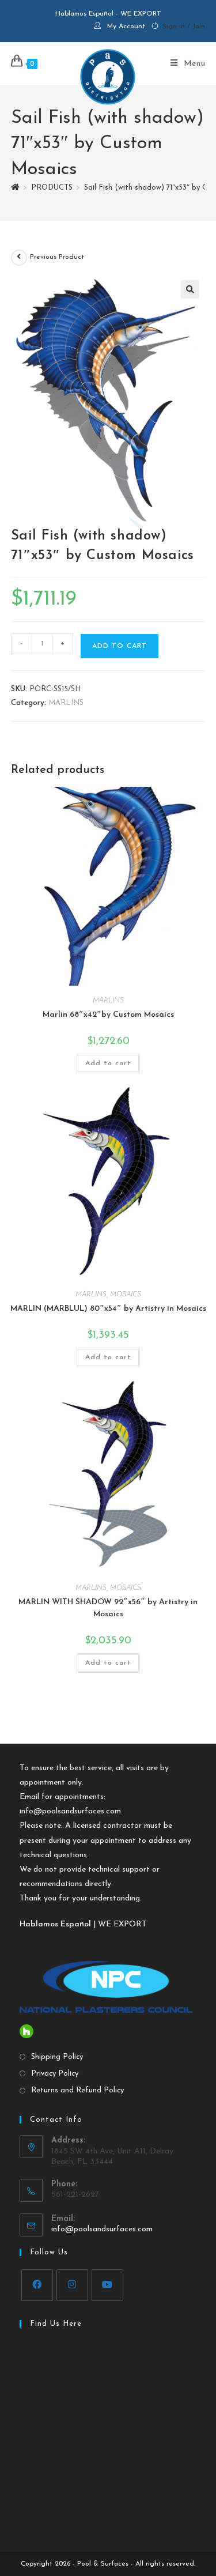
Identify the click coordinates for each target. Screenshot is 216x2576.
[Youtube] (107, 2285)
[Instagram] (72, 2285)
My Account (126, 27)
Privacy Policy (55, 2074)
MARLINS (66, 703)
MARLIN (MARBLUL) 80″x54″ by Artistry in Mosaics (108, 1309)
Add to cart (120, 646)
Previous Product (57, 257)
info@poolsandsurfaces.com (70, 1811)
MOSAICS (126, 1295)
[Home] (15, 188)
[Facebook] (37, 2285)
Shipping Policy (57, 2057)
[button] (190, 289)
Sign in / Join (184, 27)
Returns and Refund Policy (77, 2090)
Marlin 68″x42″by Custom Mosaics (108, 1015)
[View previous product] (19, 258)
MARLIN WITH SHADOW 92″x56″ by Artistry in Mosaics (108, 1608)
